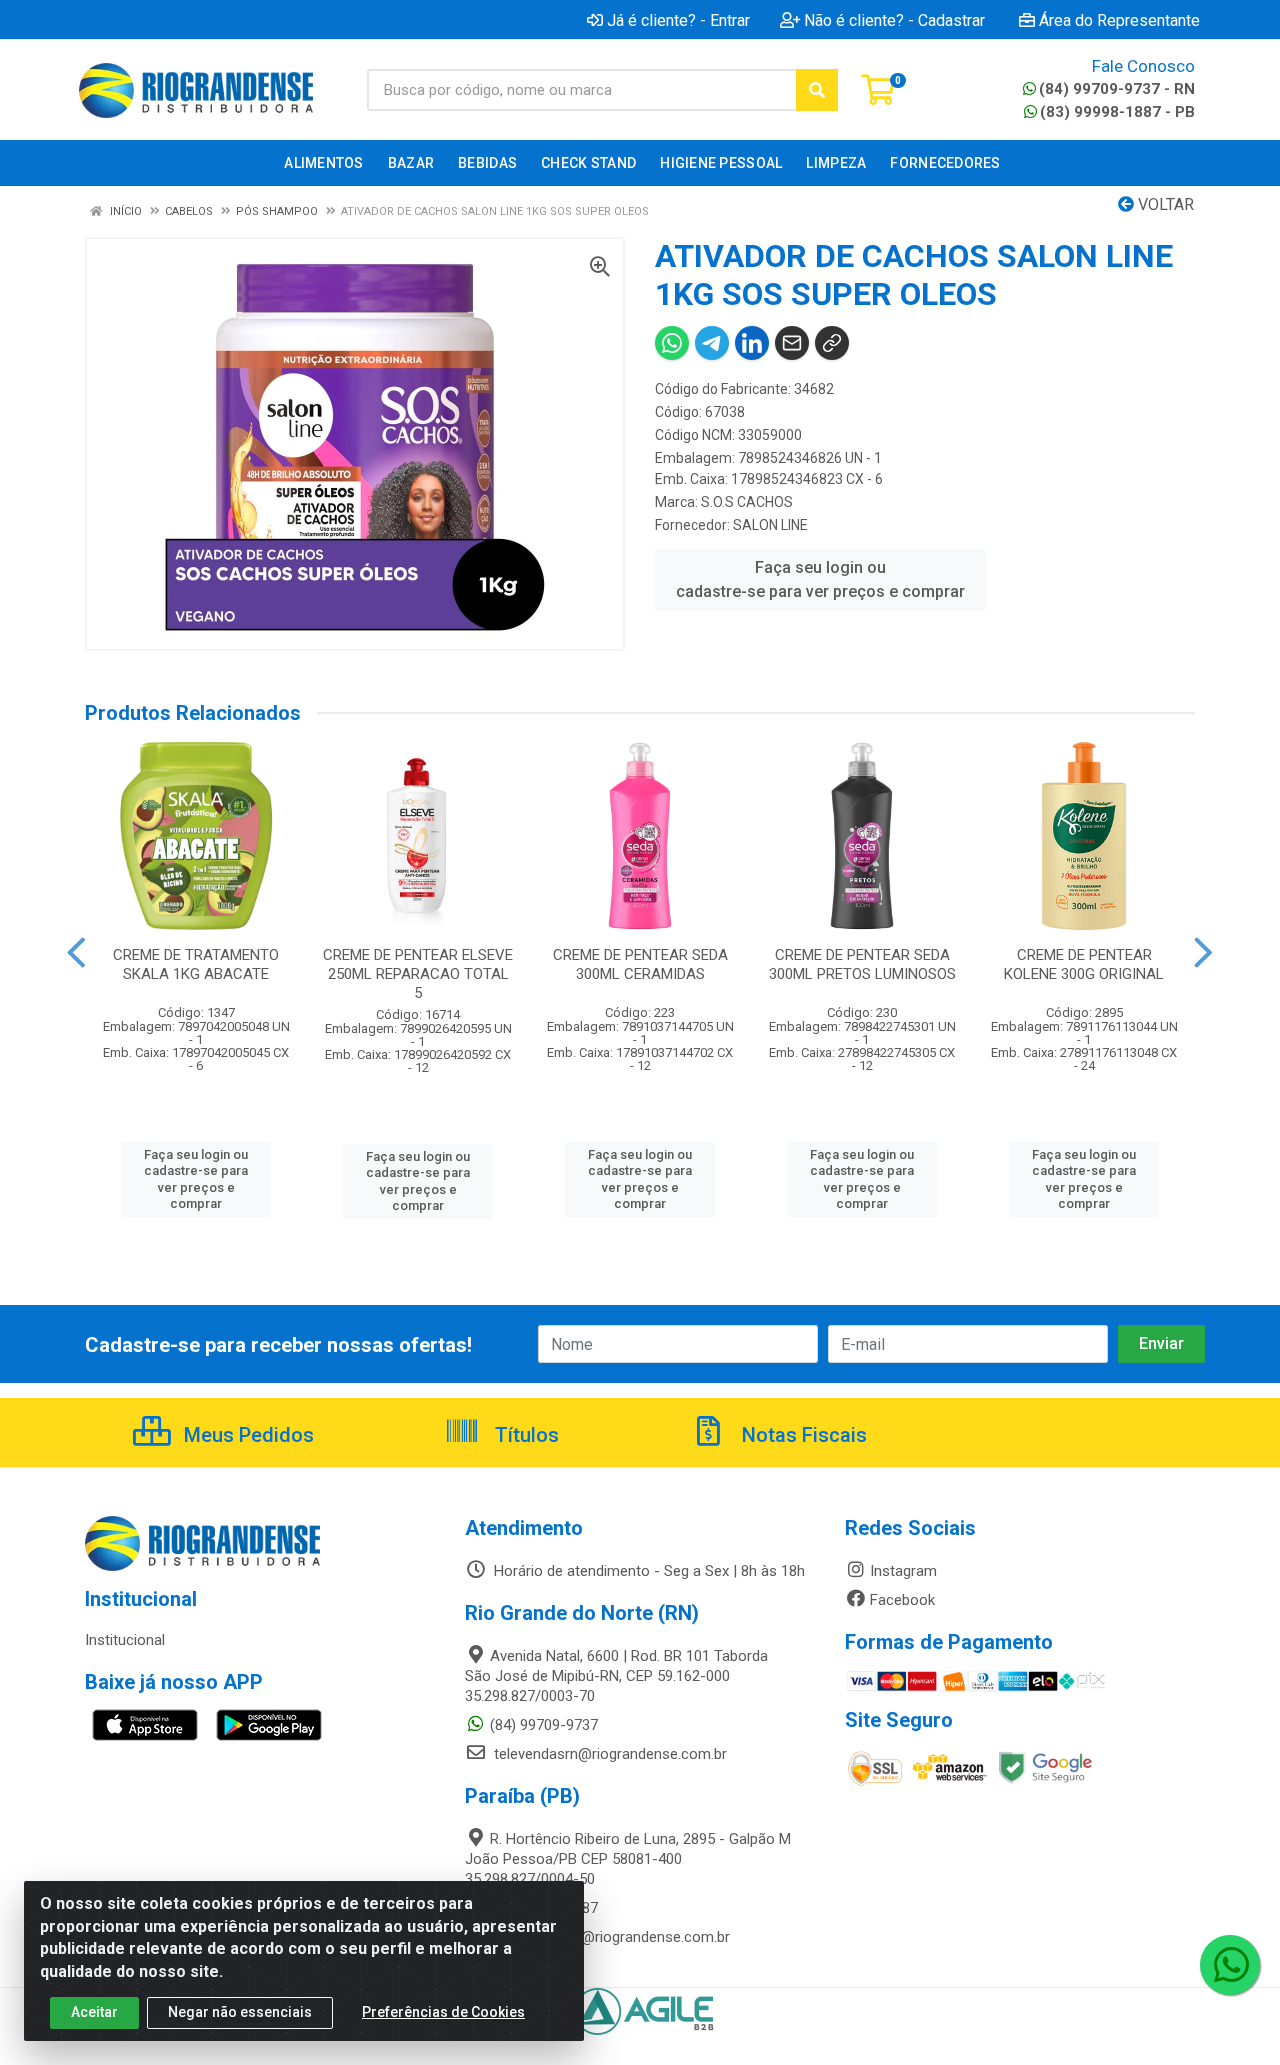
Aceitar (94, 2012)
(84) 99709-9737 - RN (1117, 89)
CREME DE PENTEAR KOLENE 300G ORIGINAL (1084, 964)
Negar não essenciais (240, 2012)
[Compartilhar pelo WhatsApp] (672, 343)
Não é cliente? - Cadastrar (894, 20)
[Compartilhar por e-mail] (792, 343)
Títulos (524, 1435)
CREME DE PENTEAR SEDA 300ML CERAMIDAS (640, 964)
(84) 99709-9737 (544, 1725)
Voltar (1164, 204)
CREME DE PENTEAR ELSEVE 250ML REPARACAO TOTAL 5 (418, 974)
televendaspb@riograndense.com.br (610, 1937)
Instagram (903, 1571)
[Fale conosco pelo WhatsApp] (1230, 1965)
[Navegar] (76, 953)
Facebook (902, 1600)
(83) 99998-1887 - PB (1117, 112)
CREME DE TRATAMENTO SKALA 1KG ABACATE (196, 964)
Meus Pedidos (246, 1435)
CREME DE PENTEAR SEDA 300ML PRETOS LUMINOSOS (862, 964)
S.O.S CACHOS (747, 502)
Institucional (125, 1640)
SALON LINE (770, 525)
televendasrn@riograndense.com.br (608, 1754)
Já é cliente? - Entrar (678, 20)
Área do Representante (1119, 20)
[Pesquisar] (817, 90)
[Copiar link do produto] (832, 343)
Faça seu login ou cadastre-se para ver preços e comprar (820, 579)
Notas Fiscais (802, 1435)
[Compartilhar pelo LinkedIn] (752, 343)
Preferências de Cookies (443, 2012)
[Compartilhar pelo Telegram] (712, 343)
